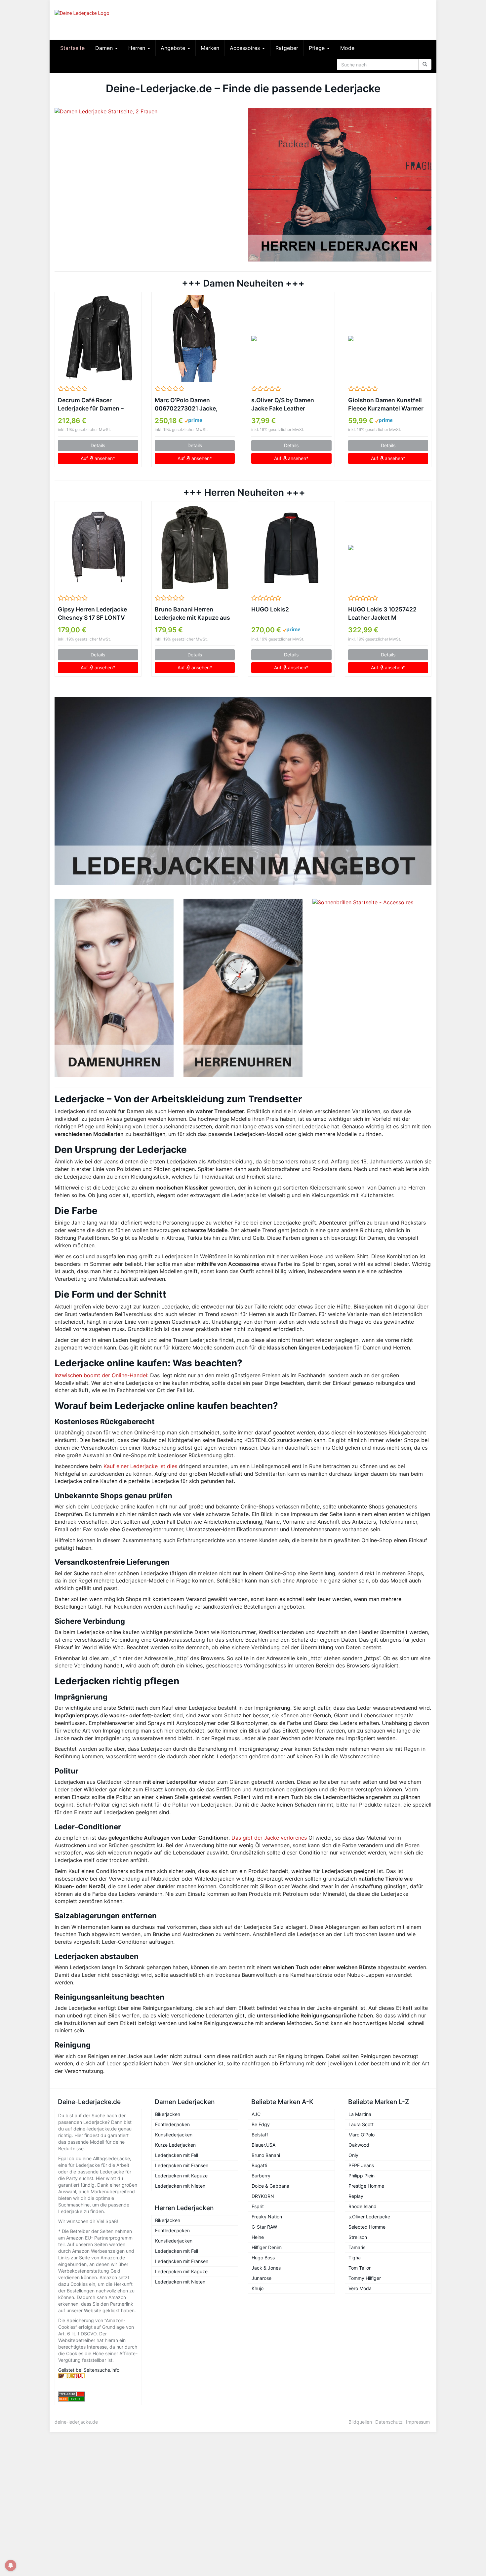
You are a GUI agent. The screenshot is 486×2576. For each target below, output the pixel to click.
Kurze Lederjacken (175, 2145)
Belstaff (260, 2135)
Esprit (258, 2206)
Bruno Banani (266, 2155)
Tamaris (357, 2247)
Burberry (261, 2176)
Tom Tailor (360, 2268)
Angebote (174, 48)
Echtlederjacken (172, 2124)
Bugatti (259, 2165)
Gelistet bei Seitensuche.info (89, 2370)
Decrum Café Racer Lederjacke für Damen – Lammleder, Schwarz (91, 405)
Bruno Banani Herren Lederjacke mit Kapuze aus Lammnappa (192, 614)
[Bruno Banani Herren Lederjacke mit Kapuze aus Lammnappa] (195, 548)
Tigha (355, 2258)
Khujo (258, 2288)
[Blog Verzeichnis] (98, 2399)
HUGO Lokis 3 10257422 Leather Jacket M (382, 613)
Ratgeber (287, 48)
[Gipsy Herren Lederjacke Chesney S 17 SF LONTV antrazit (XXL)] (98, 548)
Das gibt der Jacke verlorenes (269, 1838)
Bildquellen (360, 2422)
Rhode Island (363, 2206)
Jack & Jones (266, 2268)
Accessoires (246, 48)
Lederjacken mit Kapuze (181, 2176)
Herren (138, 48)
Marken (210, 48)
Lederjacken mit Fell (177, 2155)
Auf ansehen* (98, 458)
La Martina (360, 2114)
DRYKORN (263, 2196)
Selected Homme (367, 2227)
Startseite (72, 48)
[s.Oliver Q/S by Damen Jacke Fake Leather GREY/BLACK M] (291, 338)
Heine (258, 2237)
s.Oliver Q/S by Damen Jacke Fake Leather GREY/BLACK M (283, 405)
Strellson (358, 2237)
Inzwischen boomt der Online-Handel (101, 1375)
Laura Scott (361, 2124)
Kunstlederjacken (174, 2135)
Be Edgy (261, 2124)
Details (98, 445)
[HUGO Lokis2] (291, 548)
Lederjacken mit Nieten (180, 2186)
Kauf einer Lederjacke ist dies (140, 1466)
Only (353, 2155)
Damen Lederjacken (185, 2102)
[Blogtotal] (98, 2376)
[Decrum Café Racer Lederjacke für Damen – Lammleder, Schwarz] (98, 338)
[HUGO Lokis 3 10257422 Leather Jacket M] (388, 548)
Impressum (418, 2422)
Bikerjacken (168, 2114)
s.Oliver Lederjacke (369, 2217)
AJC (256, 2114)
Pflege (318, 48)
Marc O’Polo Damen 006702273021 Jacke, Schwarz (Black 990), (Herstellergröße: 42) (186, 405)
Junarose (262, 2278)
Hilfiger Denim (267, 2247)
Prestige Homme (366, 2186)
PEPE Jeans (361, 2165)
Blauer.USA (263, 2145)
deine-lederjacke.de (76, 2422)
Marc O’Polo (362, 2135)
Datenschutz (389, 2422)
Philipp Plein (362, 2176)
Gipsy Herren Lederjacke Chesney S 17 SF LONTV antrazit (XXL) (92, 614)
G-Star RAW (264, 2227)
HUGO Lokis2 (270, 609)
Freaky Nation (267, 2217)
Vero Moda (360, 2288)
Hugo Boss (263, 2258)
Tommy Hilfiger (365, 2278)
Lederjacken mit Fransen (182, 2165)
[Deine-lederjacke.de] (114, 20)
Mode (347, 48)
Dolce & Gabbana (270, 2186)
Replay (356, 2196)
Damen (105, 48)
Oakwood (359, 2145)
